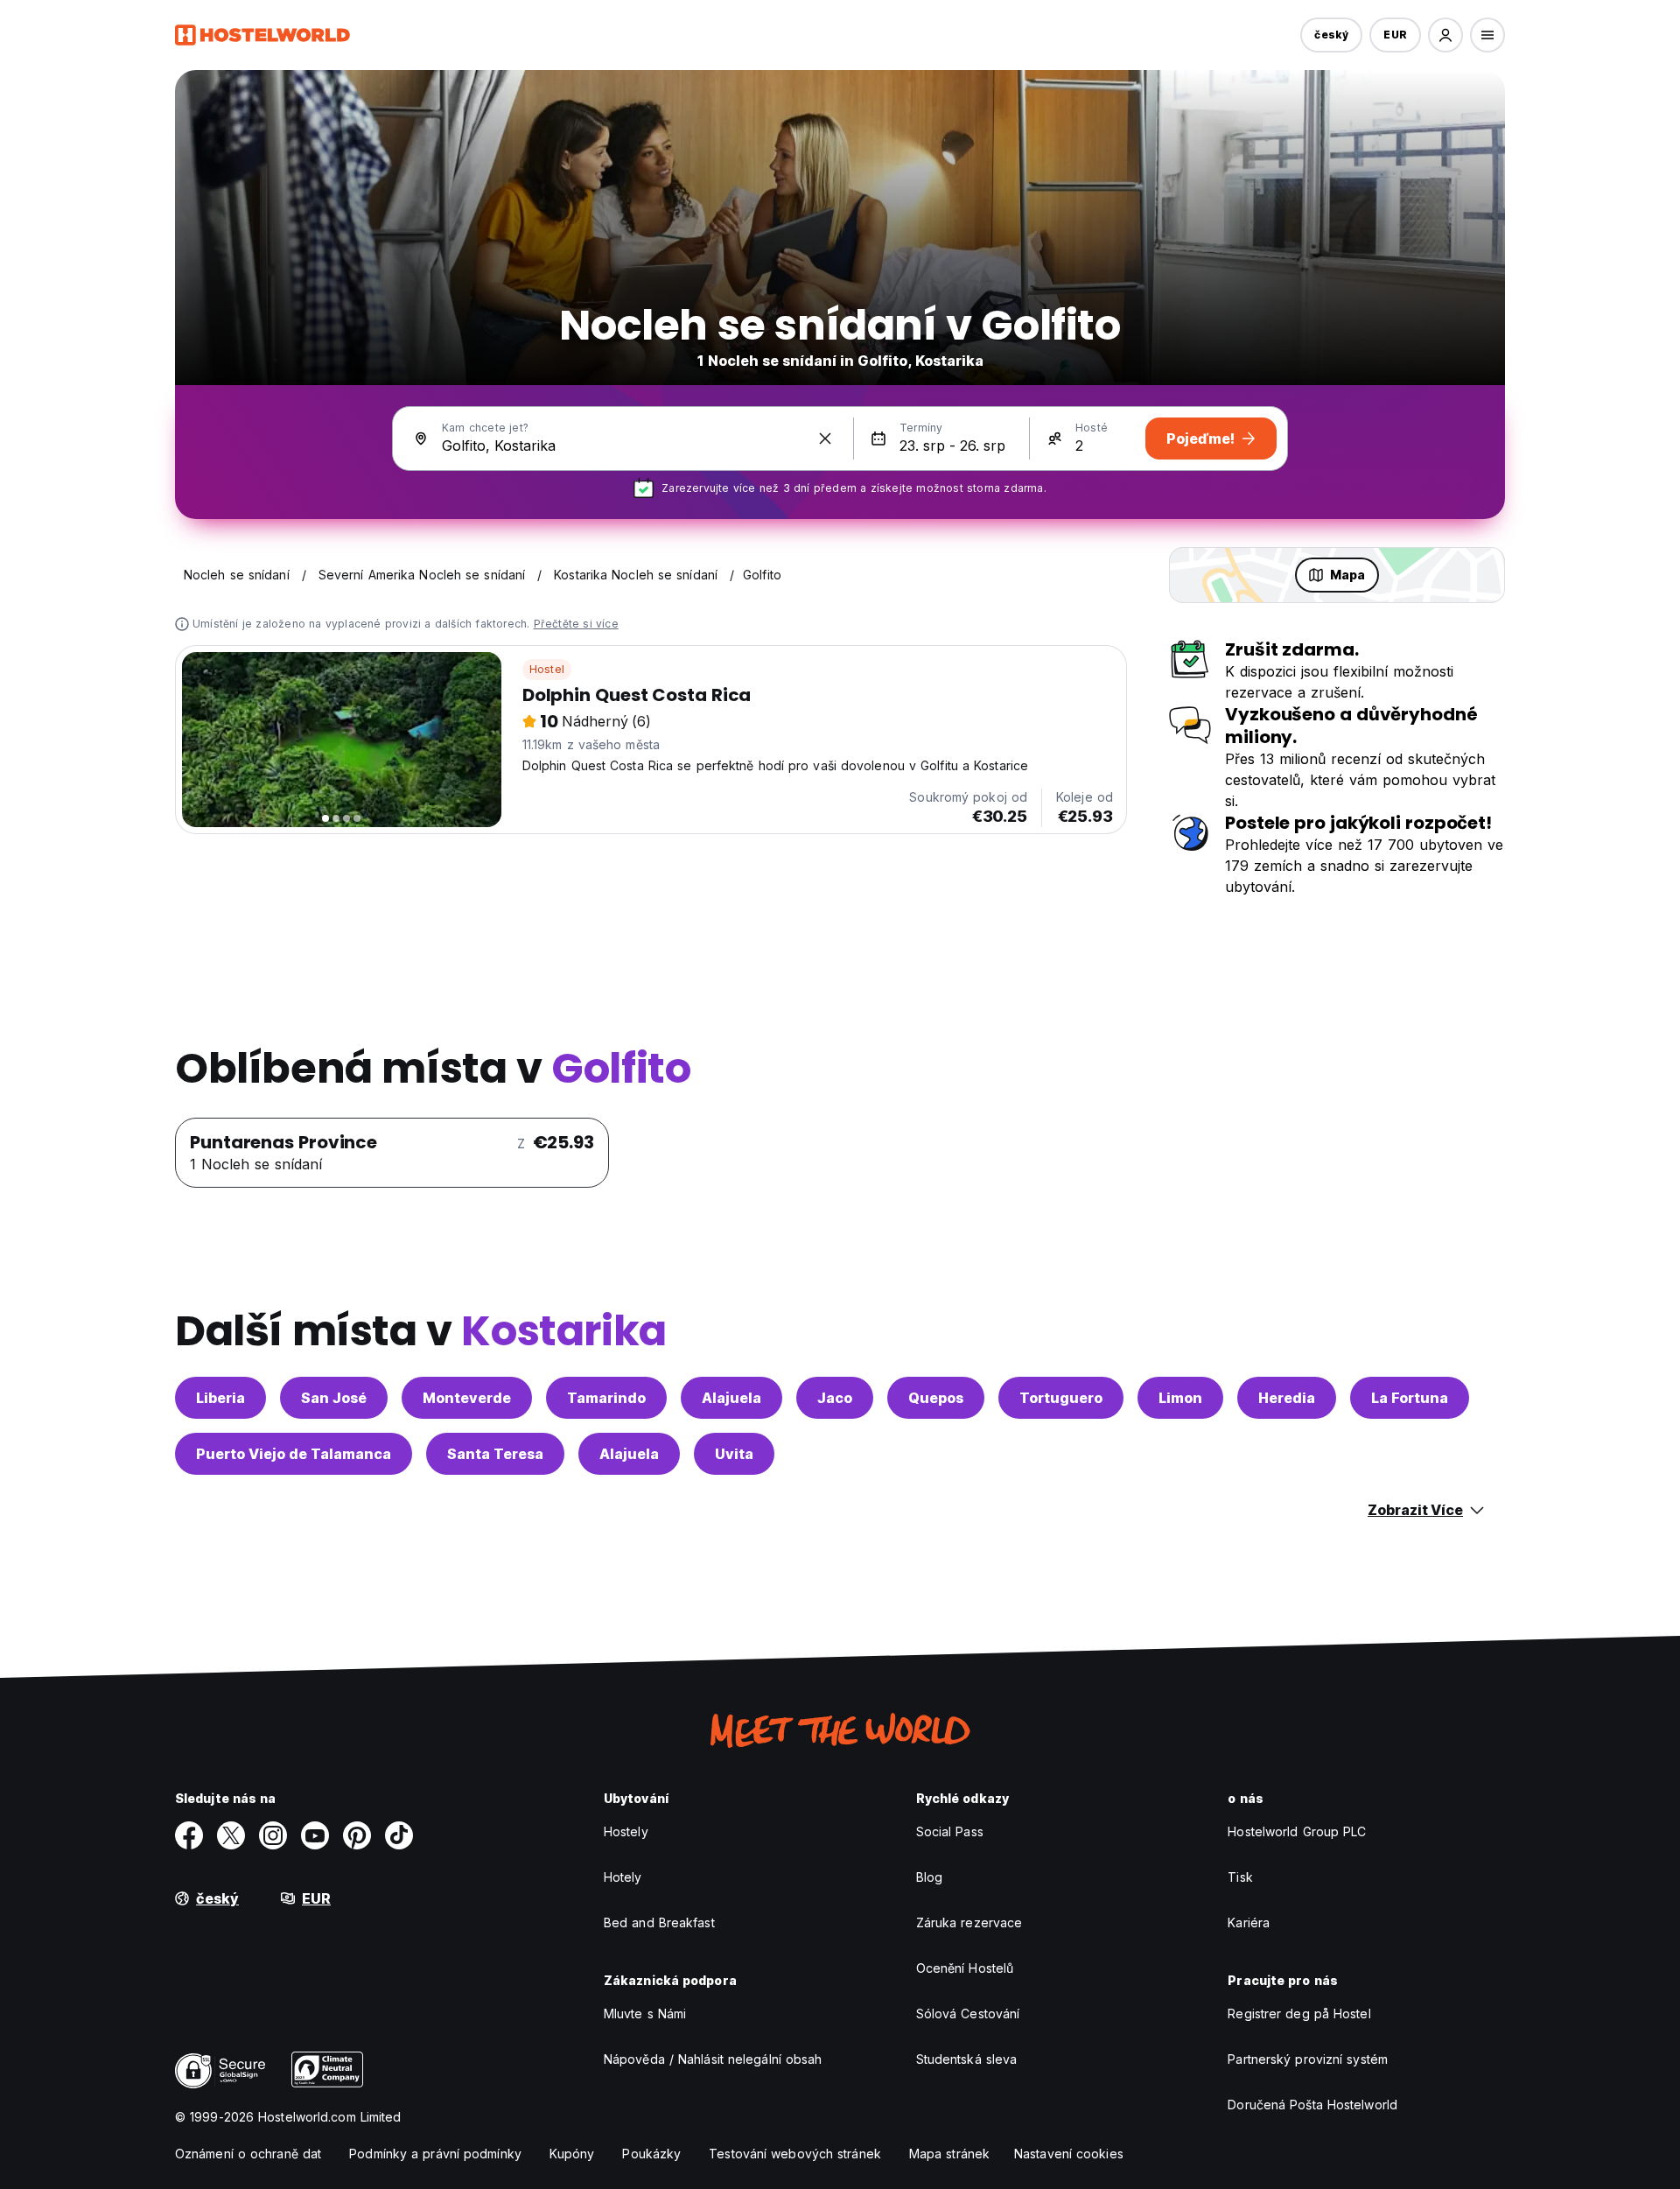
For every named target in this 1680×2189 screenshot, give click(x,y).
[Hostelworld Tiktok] (399, 1835)
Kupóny (572, 2154)
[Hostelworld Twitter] (231, 1835)
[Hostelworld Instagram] (273, 1835)
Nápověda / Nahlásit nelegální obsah (713, 2059)
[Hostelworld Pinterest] (357, 1835)
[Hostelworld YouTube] (315, 1835)
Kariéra (1249, 1922)
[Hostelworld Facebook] (189, 1835)
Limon (1180, 1398)
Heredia (1287, 1398)
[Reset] (825, 439)
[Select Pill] (1445, 35)
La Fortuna (1410, 1398)
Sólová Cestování (968, 2014)
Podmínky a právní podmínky (435, 2154)
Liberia (220, 1398)
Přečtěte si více (576, 624)
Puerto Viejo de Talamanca (294, 1454)
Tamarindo (606, 1398)
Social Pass (950, 1831)
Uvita (734, 1454)
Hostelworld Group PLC (1297, 1831)
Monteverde (467, 1398)
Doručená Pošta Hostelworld (1312, 2105)
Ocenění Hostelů (965, 1968)
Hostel (547, 669)
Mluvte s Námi (645, 2014)
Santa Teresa (495, 1454)
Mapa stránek (949, 2154)
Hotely (623, 1877)
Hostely (626, 1831)
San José (334, 1398)
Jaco (835, 1398)
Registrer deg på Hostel (1299, 2014)
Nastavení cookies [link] (1069, 2154)
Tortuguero (1061, 1398)
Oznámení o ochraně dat (248, 2154)
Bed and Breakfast (659, 1922)
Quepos (936, 1398)
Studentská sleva (967, 2059)
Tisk (1240, 1877)
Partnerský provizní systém (1308, 2059)
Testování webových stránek (795, 2154)
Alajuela (731, 1398)
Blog (929, 1877)
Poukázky (651, 2154)
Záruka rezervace (969, 1922)
